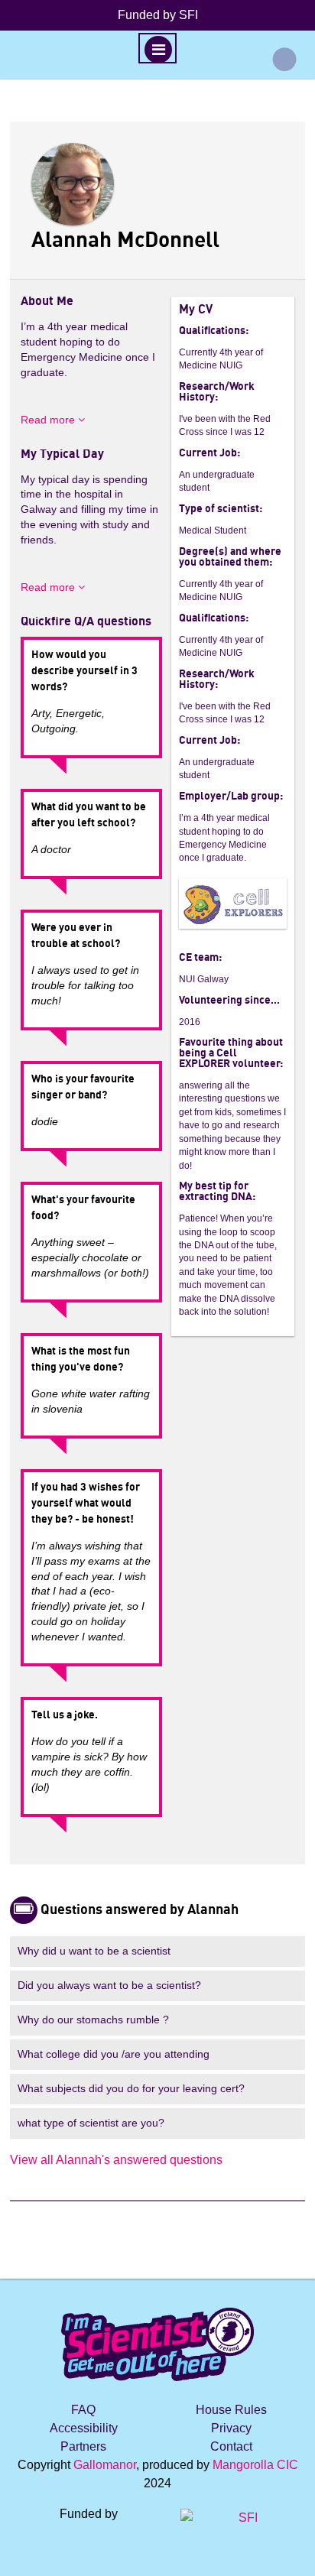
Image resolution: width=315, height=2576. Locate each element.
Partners (83, 2446)
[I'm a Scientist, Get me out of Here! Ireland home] (157, 2342)
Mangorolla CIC (255, 2465)
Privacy (231, 2428)
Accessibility (84, 2428)
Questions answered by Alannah (140, 1910)
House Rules (231, 2410)
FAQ (83, 2410)
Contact (231, 2446)
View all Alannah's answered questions (116, 2160)
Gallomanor (105, 2465)
